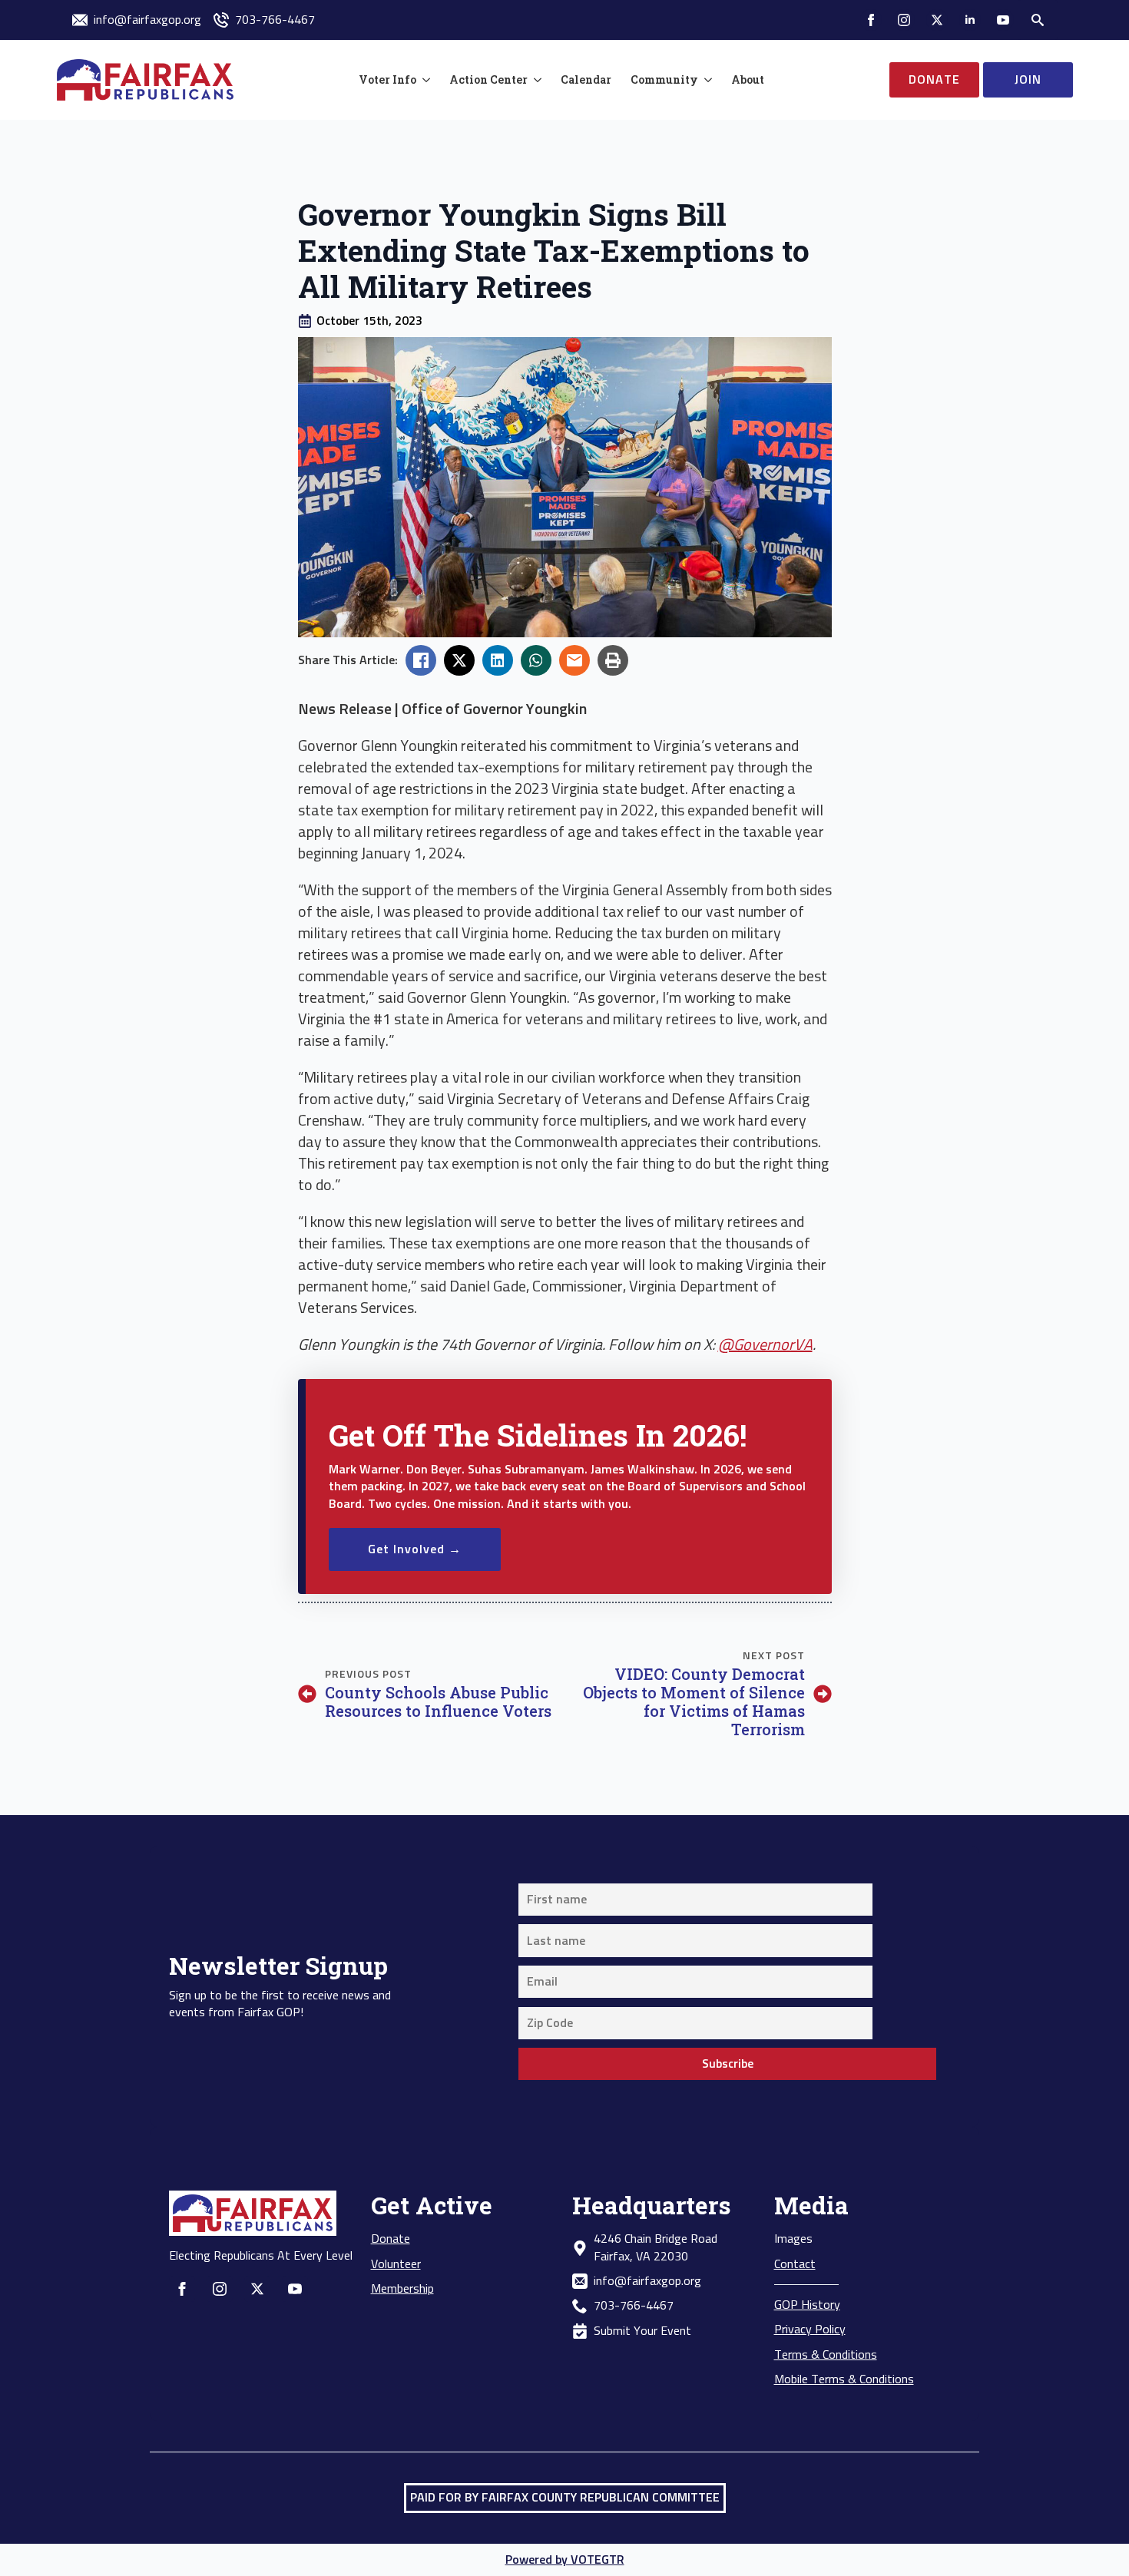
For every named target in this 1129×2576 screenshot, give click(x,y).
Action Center (488, 79)
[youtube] (1003, 20)
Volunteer (396, 2264)
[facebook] (871, 20)
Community (664, 79)
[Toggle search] (1038, 20)
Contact (795, 2264)
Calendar (586, 79)
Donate (391, 2239)
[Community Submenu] (705, 80)
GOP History (807, 2305)
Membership (402, 2289)
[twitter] (937, 20)
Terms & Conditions (826, 2355)
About (748, 79)
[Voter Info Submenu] (423, 80)
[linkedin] (970, 20)
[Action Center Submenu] (535, 80)
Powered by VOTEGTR (565, 2560)
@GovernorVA (765, 1345)
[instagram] (904, 20)
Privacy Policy (810, 2330)
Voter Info (387, 79)
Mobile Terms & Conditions (844, 2379)
